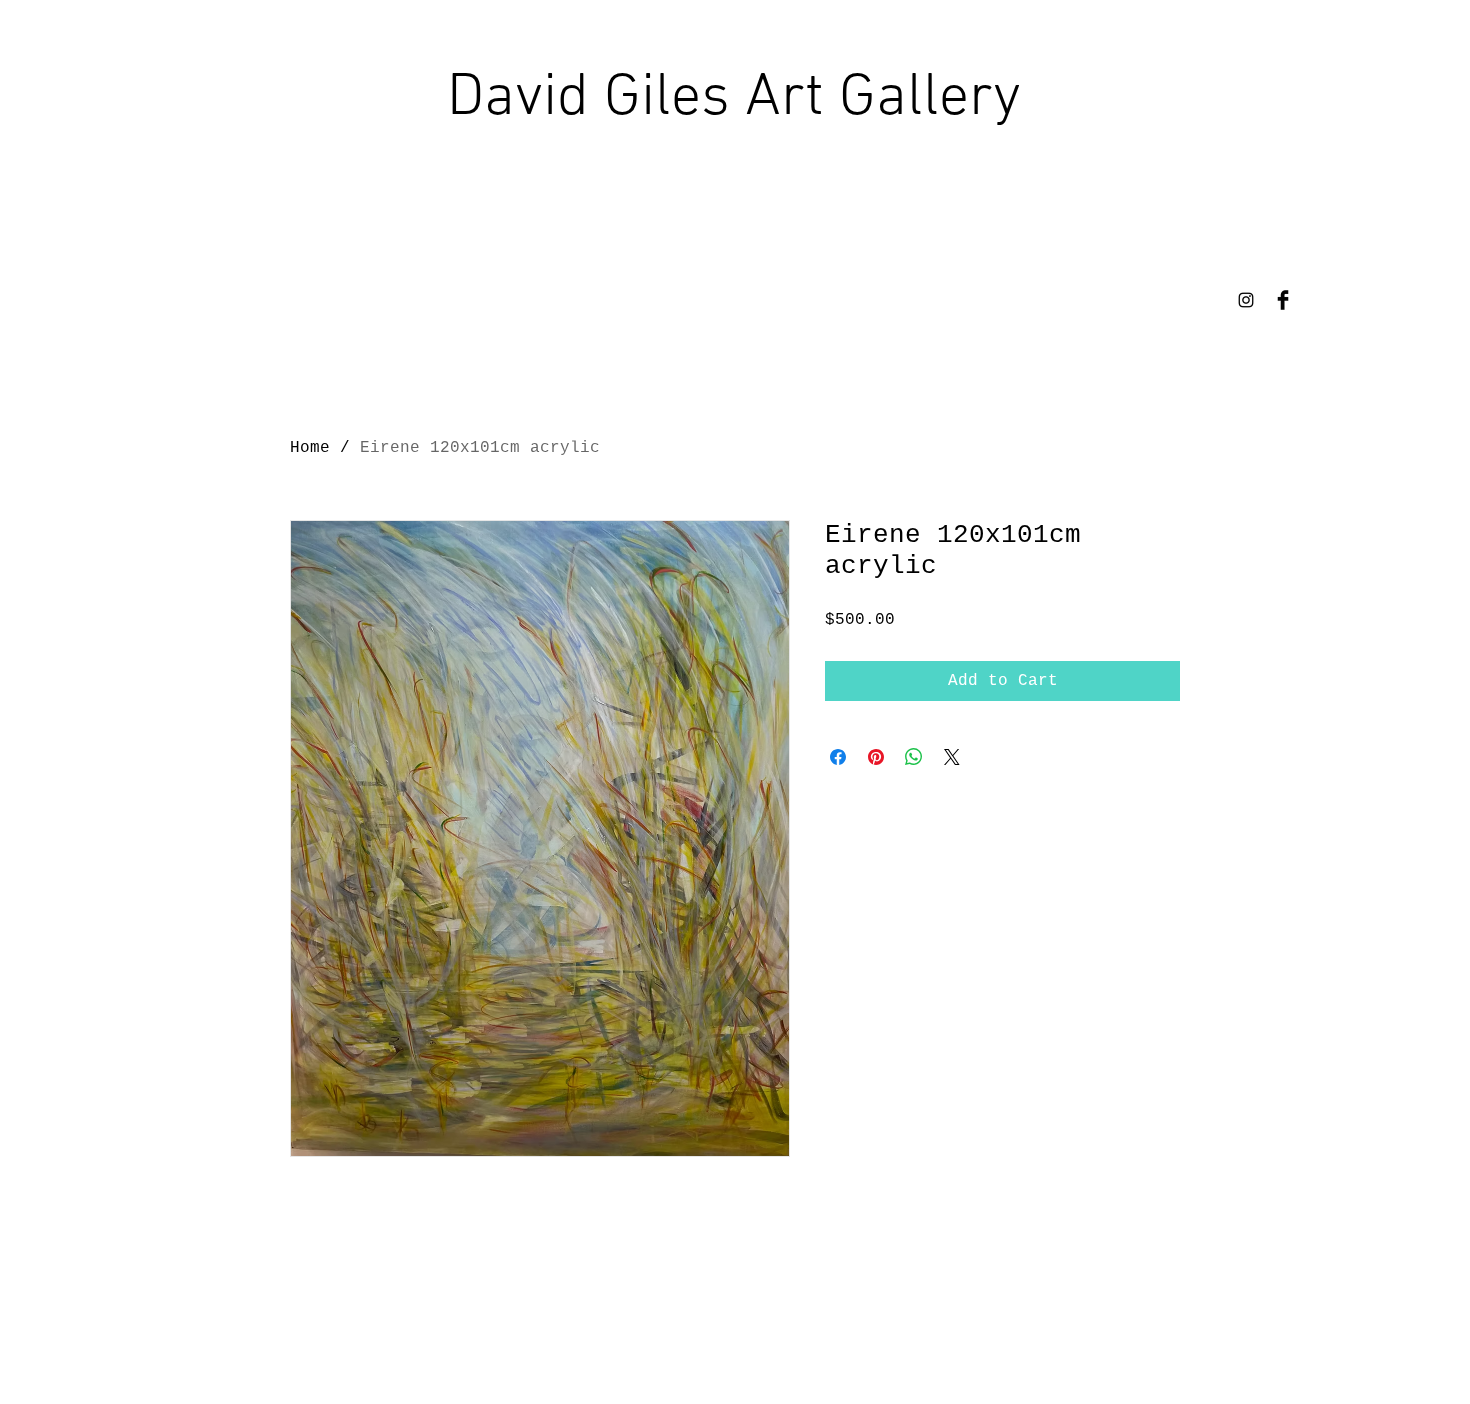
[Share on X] (952, 757)
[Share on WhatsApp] (914, 757)
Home (310, 448)
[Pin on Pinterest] (876, 757)
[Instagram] (1246, 300)
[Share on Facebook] (838, 757)
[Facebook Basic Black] (1283, 300)
